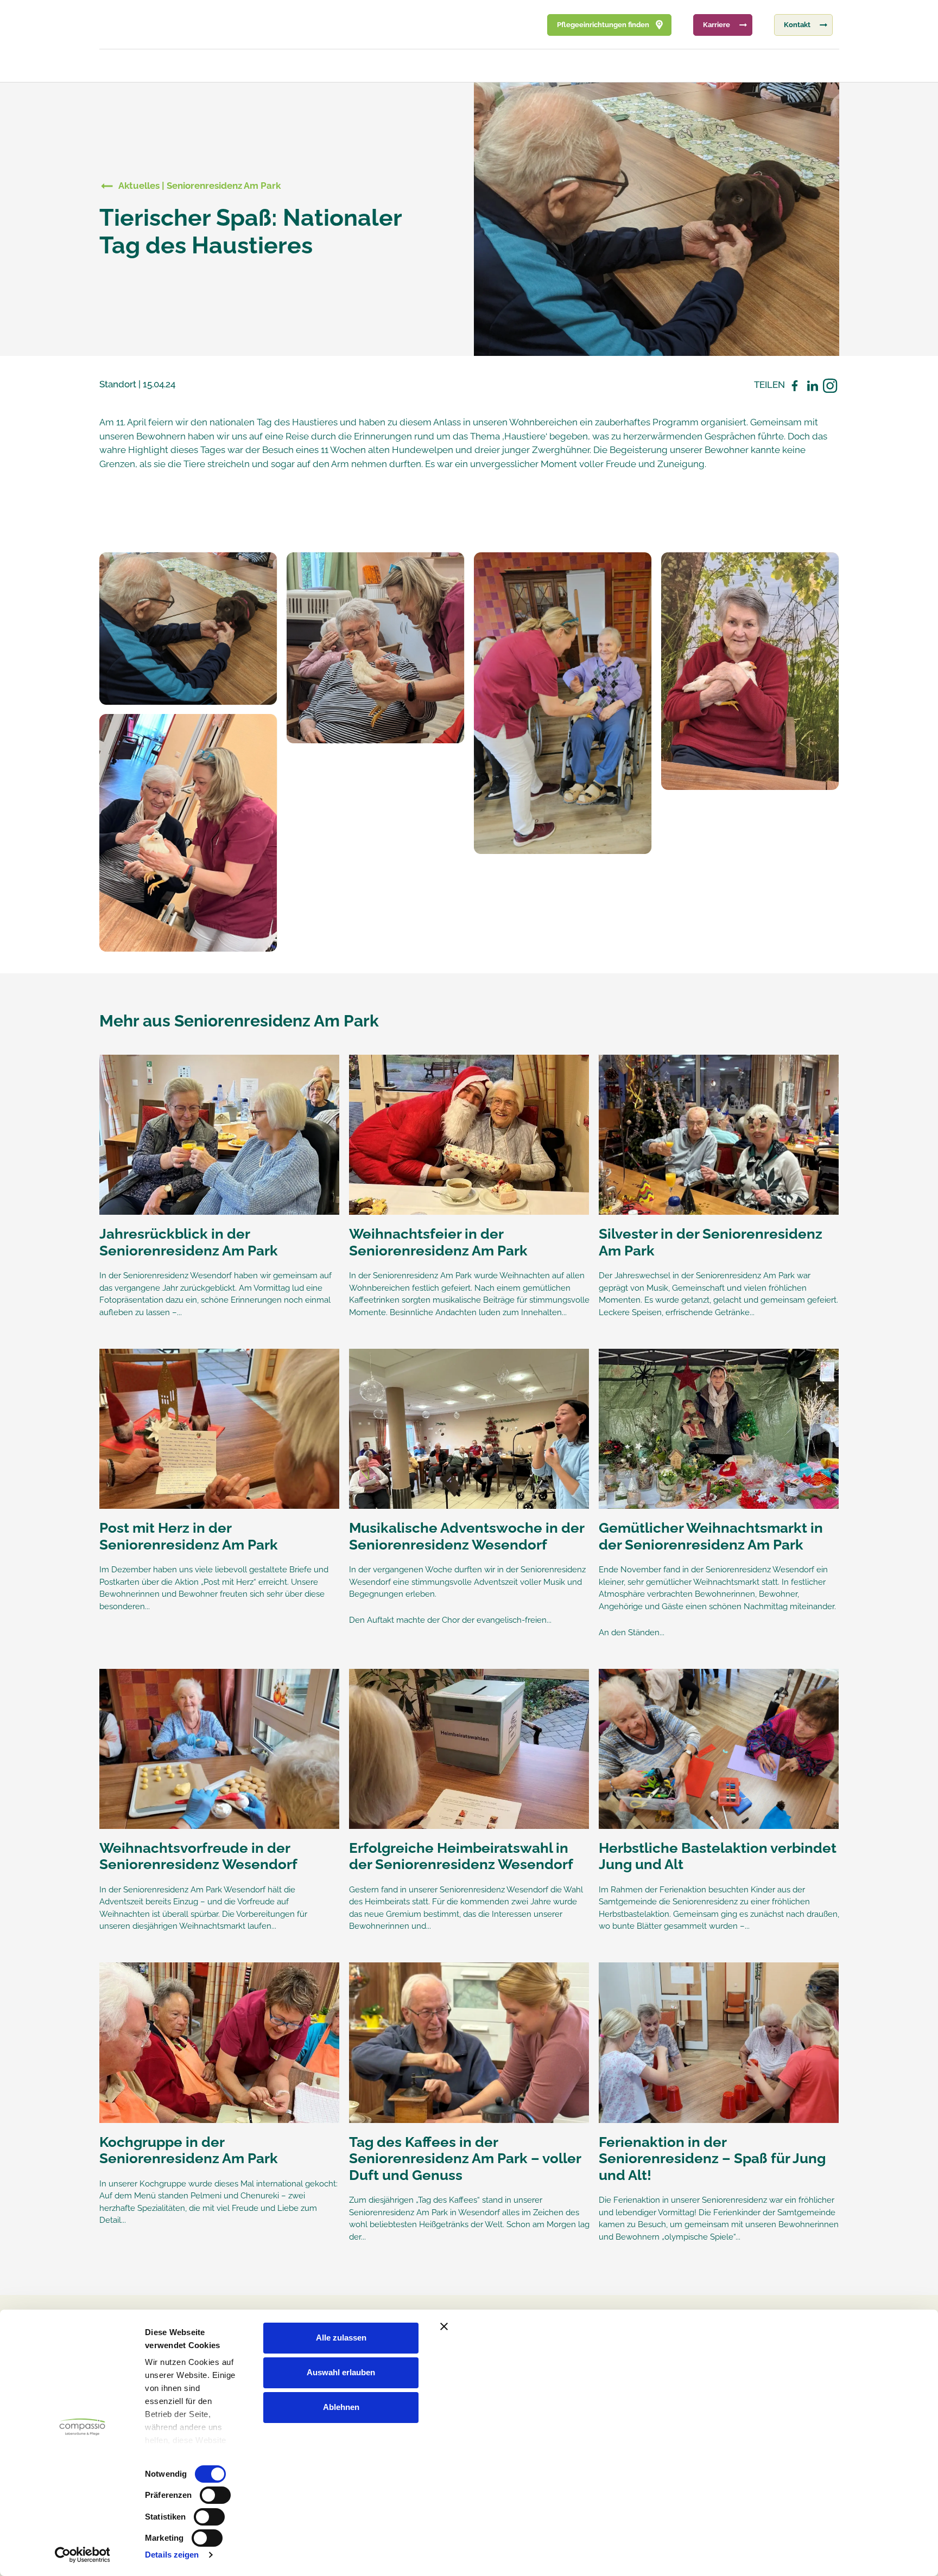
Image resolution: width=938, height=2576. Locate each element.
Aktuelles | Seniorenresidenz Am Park (199, 186)
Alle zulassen (341, 2338)
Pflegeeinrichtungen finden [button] (603, 25)
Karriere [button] (717, 25)
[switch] (215, 2495)
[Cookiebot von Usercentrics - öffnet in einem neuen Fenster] (82, 2555)
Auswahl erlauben (341, 2372)
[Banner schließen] (672, 2326)
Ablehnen (341, 2407)
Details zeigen (172, 2555)
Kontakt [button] (797, 25)
